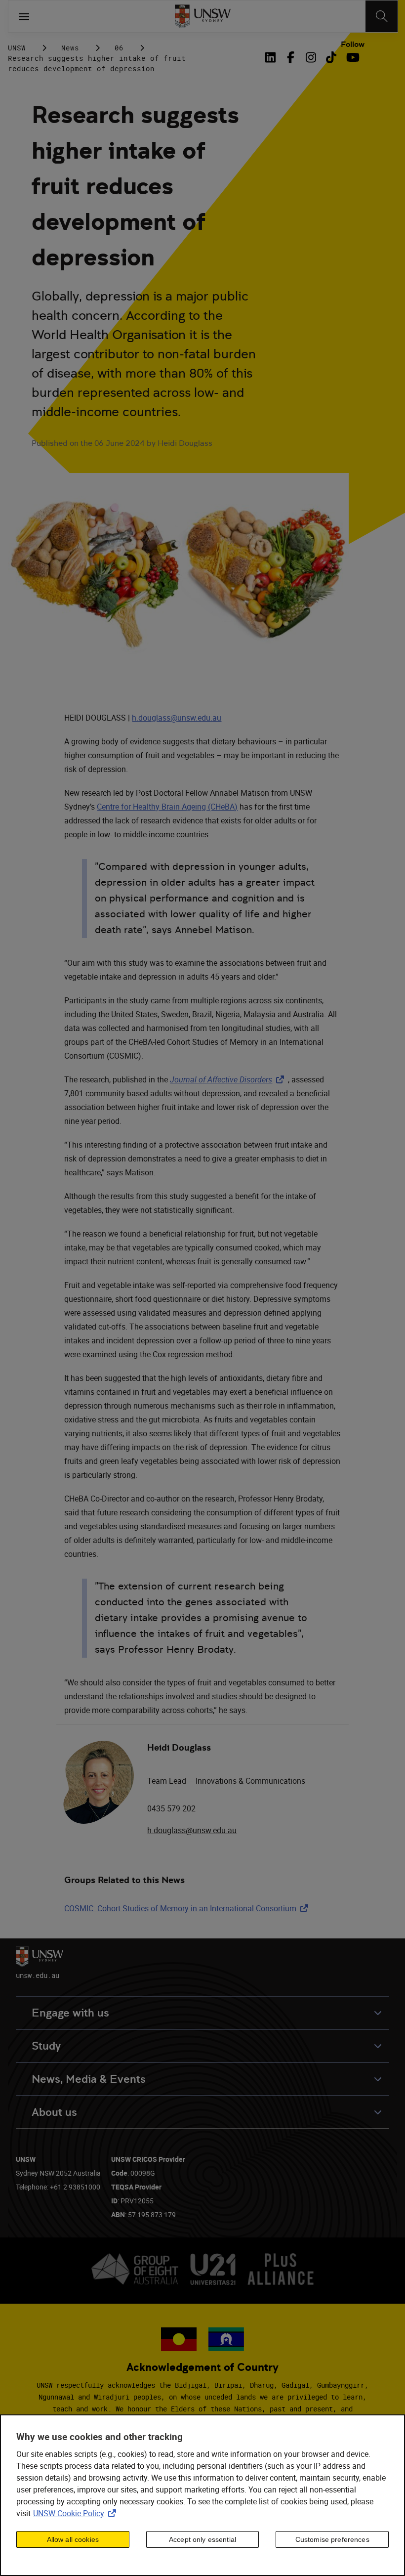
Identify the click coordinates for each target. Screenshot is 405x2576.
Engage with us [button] (70, 2013)
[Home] (203, 16)
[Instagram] (311, 57)
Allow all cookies (73, 2539)
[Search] (382, 16)
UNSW (17, 48)
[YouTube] (351, 57)
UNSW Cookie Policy (77, 2513)
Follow (353, 44)
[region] (202, 2495)
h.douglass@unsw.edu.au (177, 718)
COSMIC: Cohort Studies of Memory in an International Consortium (188, 1908)
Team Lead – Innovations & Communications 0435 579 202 (226, 1795)
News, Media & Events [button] (89, 2079)
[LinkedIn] (273, 57)
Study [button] (46, 2046)
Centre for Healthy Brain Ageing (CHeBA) (167, 807)
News (70, 48)
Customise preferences (332, 2539)
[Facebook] (291, 57)
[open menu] (24, 16)
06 (119, 48)
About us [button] (54, 2112)
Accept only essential (202, 2539)
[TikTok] (331, 57)
